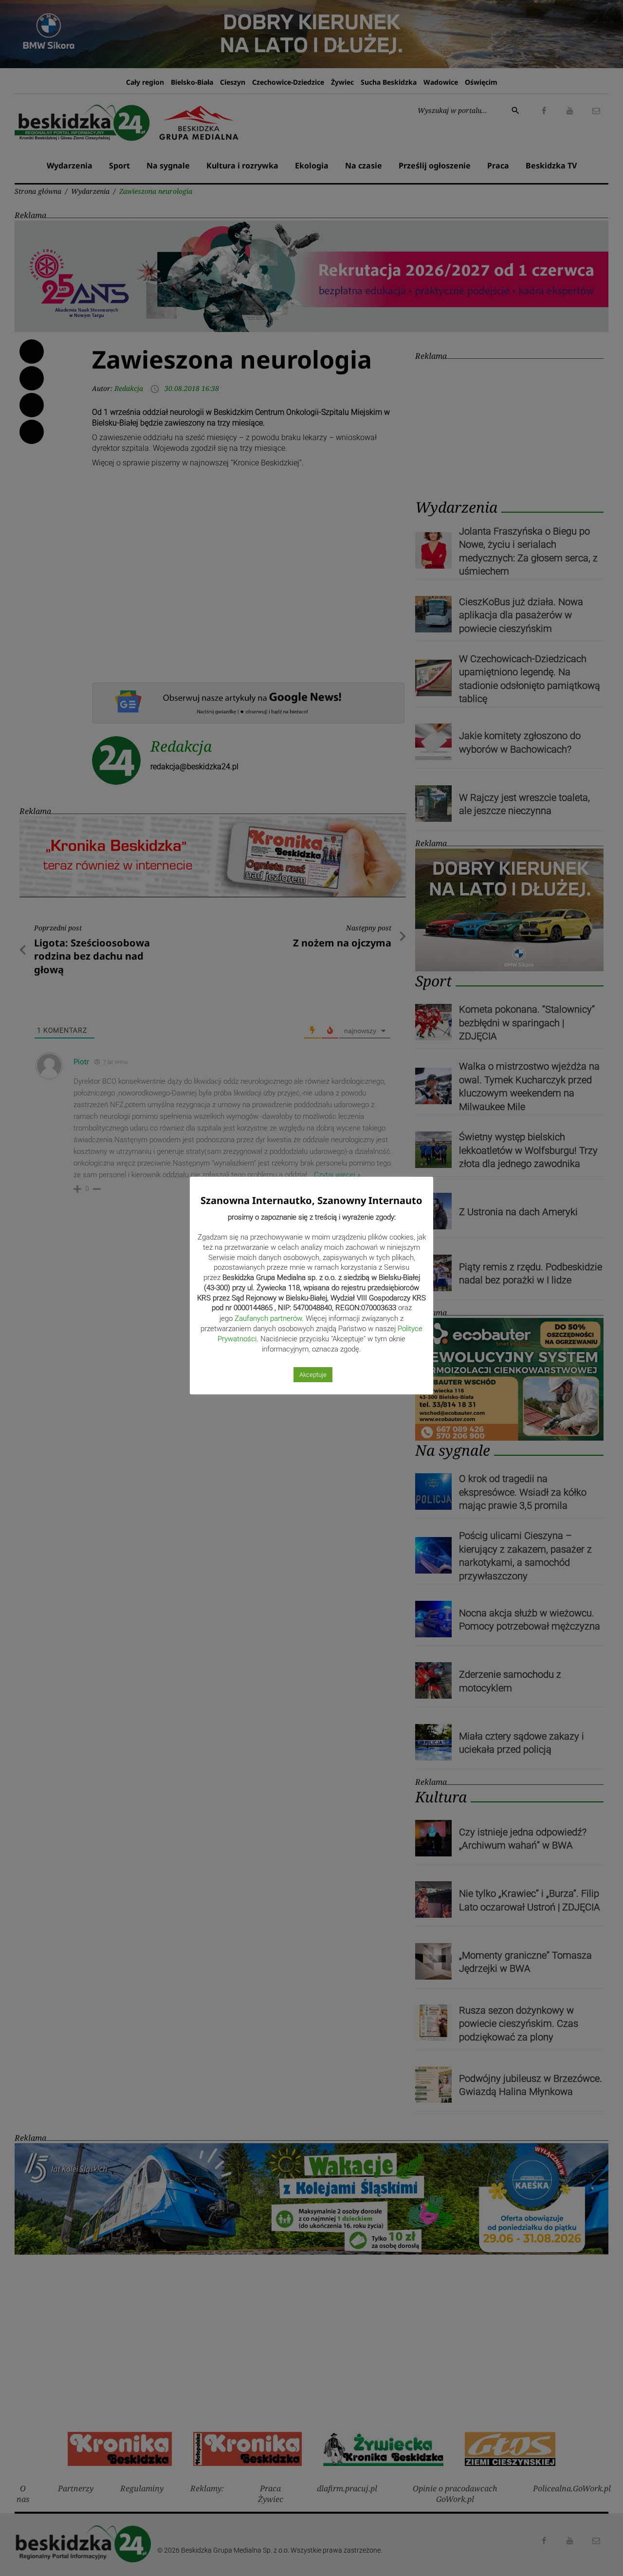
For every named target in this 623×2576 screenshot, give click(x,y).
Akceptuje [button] (313, 1375)
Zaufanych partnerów (268, 1318)
